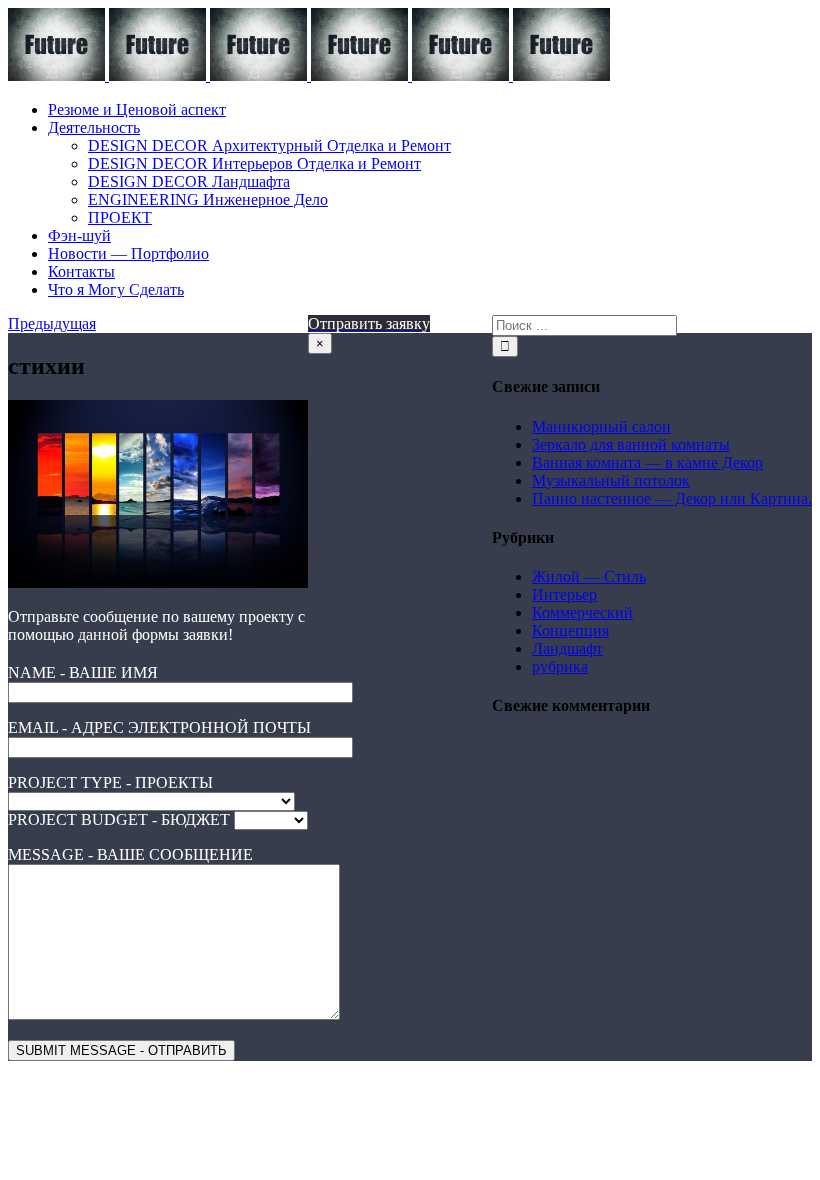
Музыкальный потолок (611, 480)
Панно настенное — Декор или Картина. (672, 498)
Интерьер (564, 594)
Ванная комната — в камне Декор (647, 462)
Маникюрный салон (601, 426)
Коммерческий (582, 612)
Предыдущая (52, 323)
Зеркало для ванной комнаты (631, 444)
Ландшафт (567, 648)
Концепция (570, 630)
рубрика (560, 666)
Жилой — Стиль (589, 576)
